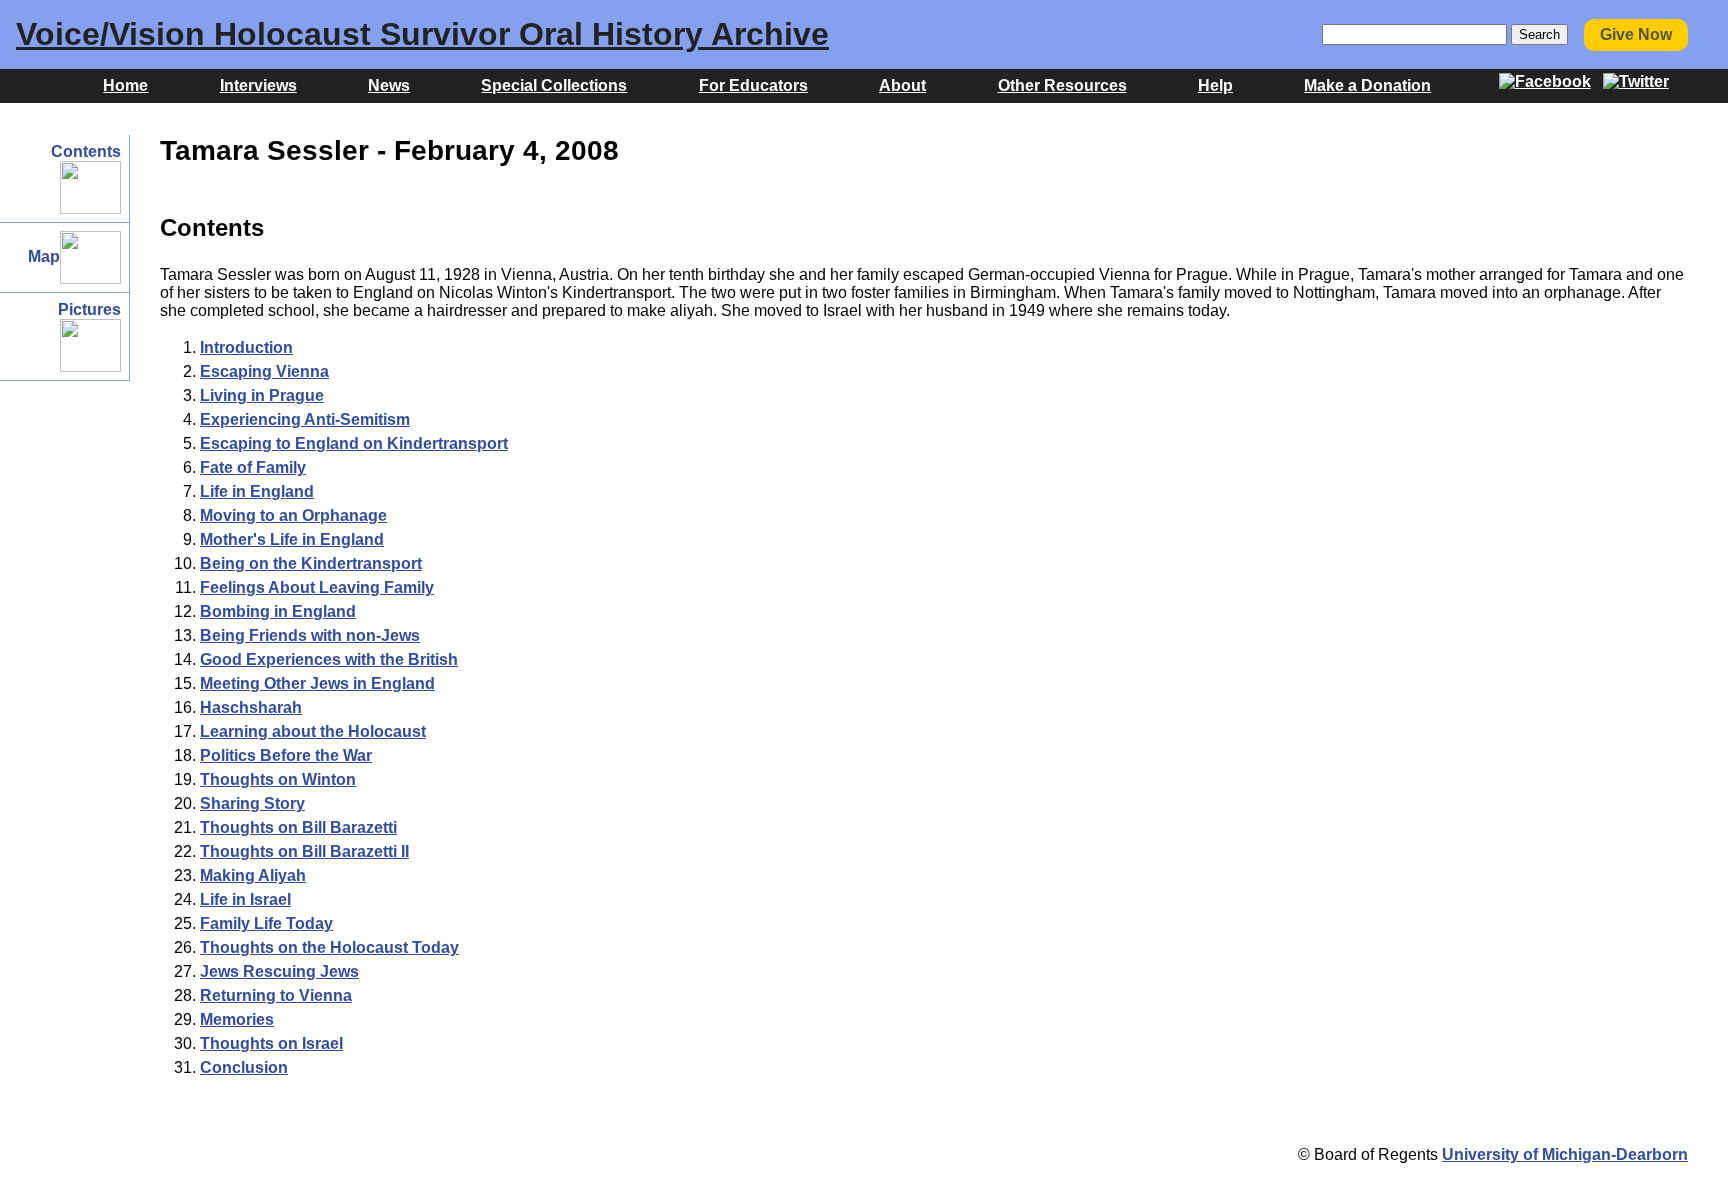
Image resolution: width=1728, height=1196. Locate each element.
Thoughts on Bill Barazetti (298, 827)
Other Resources (1062, 85)
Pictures (89, 309)
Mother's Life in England (292, 539)
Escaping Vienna (264, 371)
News (389, 85)
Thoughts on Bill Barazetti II (304, 851)
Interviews (258, 85)
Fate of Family (253, 467)
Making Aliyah (253, 875)
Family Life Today (266, 923)
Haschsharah (251, 707)
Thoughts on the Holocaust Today (329, 947)
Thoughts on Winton (278, 779)
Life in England (257, 491)
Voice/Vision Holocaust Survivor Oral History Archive (422, 34)
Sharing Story (252, 803)
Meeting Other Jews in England (317, 683)
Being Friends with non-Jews (310, 635)
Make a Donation (1367, 85)
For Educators (753, 85)
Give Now (1636, 34)
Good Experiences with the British (329, 659)
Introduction (246, 347)
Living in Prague (262, 395)
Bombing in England (278, 611)
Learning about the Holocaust (313, 731)
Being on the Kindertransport (311, 563)
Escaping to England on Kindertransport (354, 443)
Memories (237, 1019)
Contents (86, 151)
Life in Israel (245, 899)
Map (44, 256)
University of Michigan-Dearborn (1565, 1154)
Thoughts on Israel (271, 1043)
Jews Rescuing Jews (279, 971)
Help (1215, 85)
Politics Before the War (286, 755)
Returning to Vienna (276, 995)
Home (125, 85)
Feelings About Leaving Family (317, 587)
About (902, 85)
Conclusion (244, 1067)
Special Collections (554, 85)
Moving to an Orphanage (293, 515)
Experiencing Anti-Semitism (305, 419)
